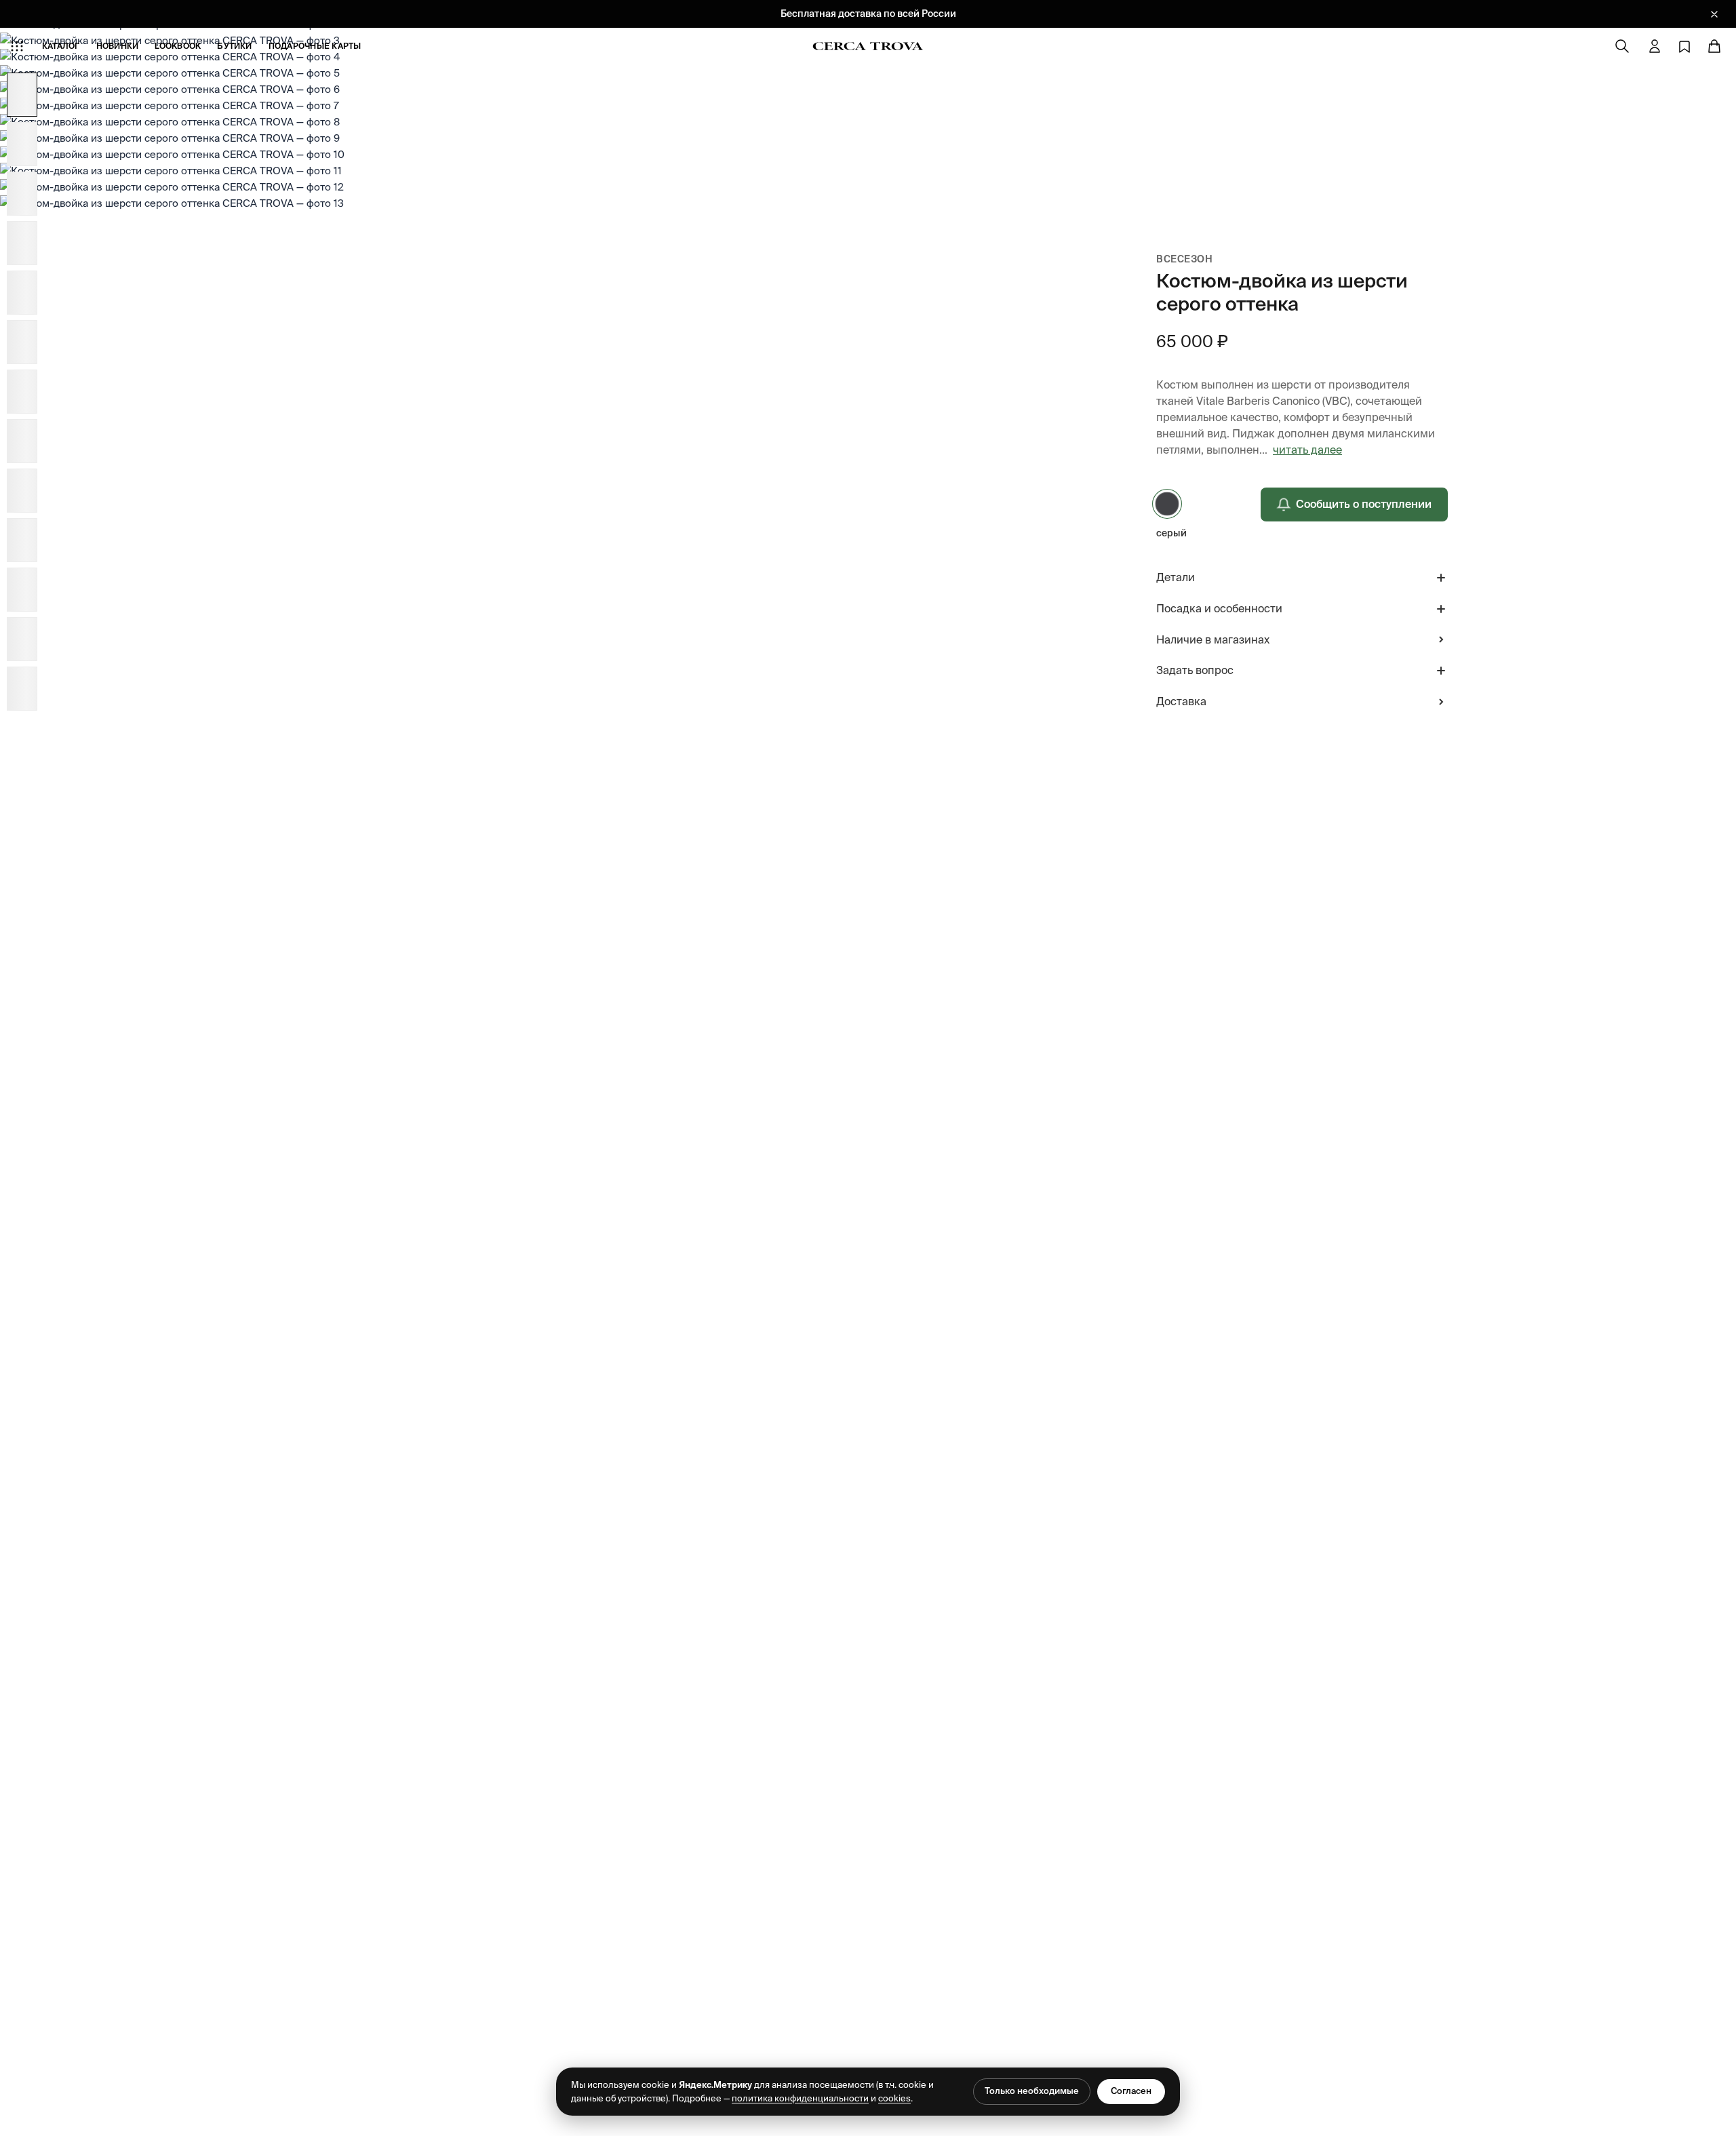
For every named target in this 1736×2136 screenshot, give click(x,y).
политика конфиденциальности (800, 2098)
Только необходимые (1032, 2091)
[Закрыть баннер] (1714, 14)
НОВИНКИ (118, 46)
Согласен (1131, 2091)
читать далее (1307, 450)
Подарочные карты (315, 46)
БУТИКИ (234, 46)
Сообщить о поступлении (1364, 504)
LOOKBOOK (178, 46)
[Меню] (17, 46)
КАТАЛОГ (61, 46)
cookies (894, 2098)
